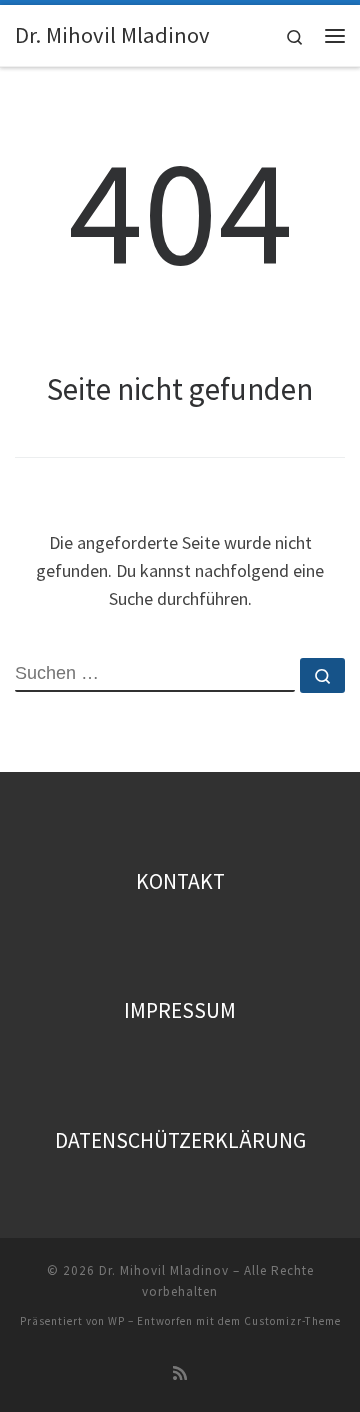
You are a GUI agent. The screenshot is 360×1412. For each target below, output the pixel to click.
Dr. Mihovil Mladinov (164, 1270)
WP (116, 1321)
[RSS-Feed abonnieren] (180, 1373)
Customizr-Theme (292, 1321)
